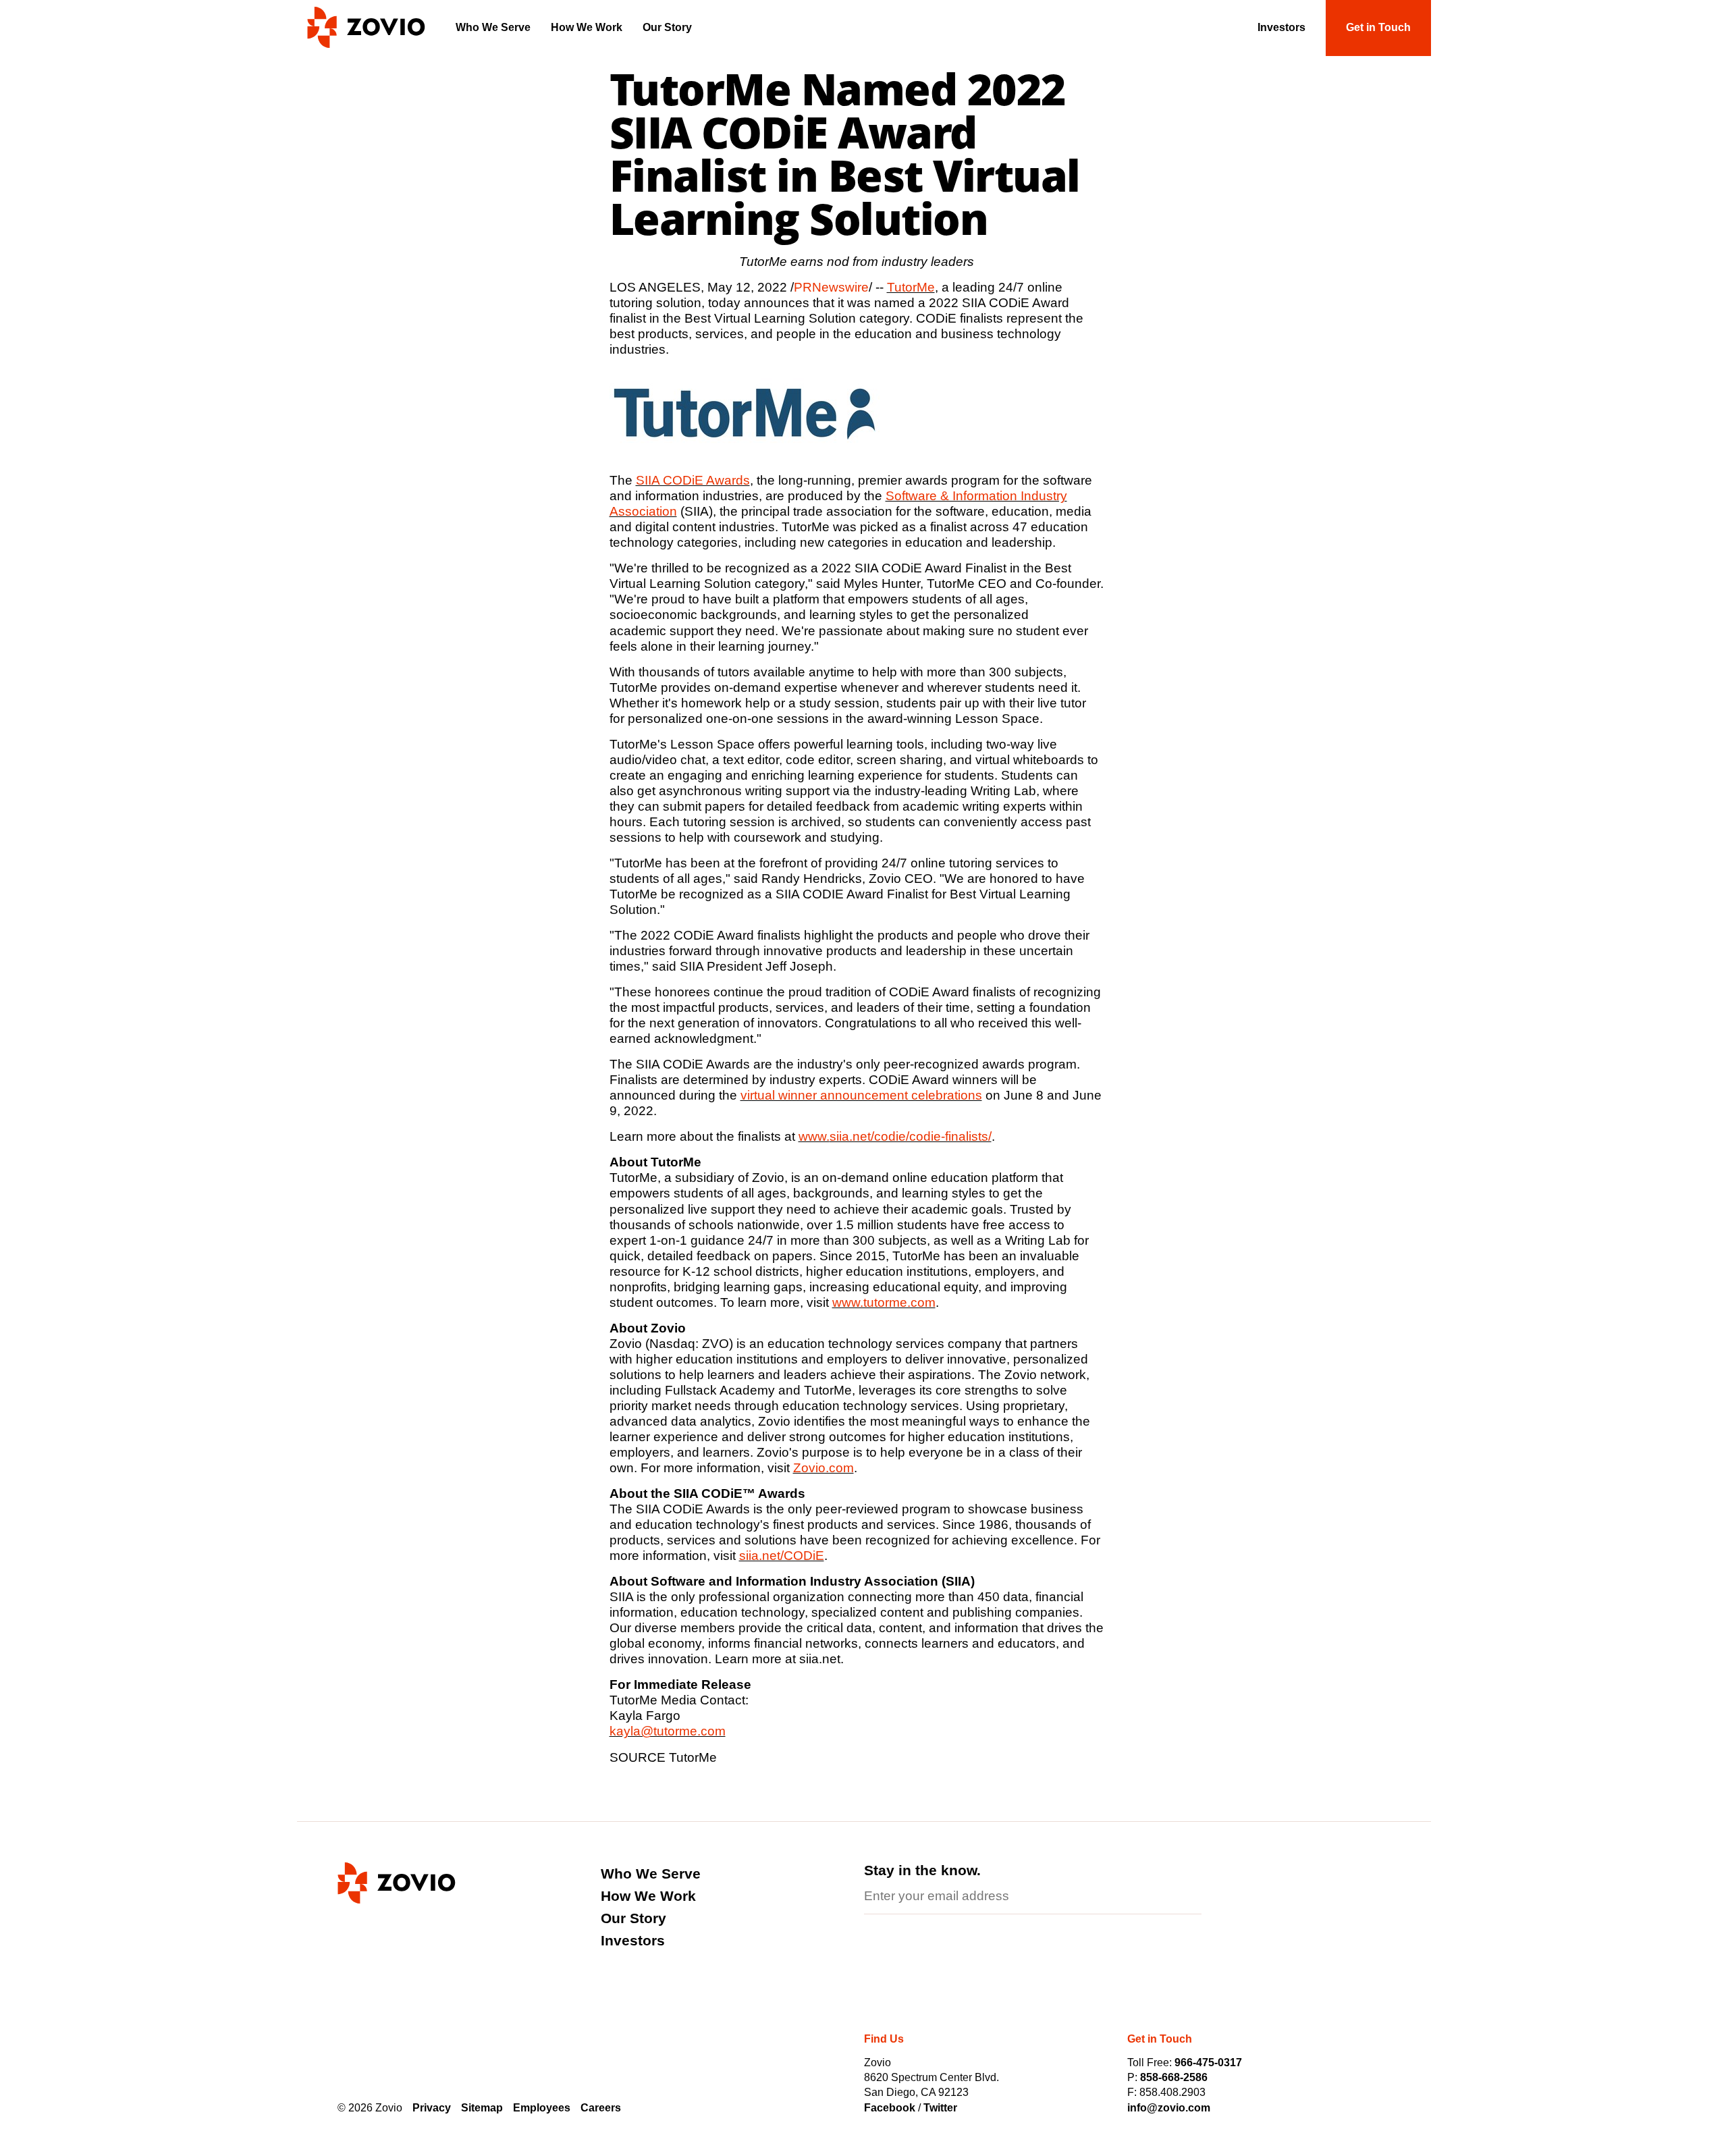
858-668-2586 (1174, 2077)
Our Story (633, 1918)
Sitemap (482, 2108)
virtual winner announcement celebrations (861, 1095)
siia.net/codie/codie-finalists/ (911, 1136)
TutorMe (911, 287)
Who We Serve (651, 1874)
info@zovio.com (1169, 2108)
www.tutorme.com (884, 1302)
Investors (633, 1940)
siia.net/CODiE (782, 1556)
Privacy (432, 2108)
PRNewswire (831, 287)
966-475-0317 (1208, 2063)
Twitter (940, 2108)
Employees (542, 2108)
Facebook (891, 2108)
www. (814, 1136)
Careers (601, 2108)
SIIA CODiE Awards (693, 480)
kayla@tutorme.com (668, 1731)
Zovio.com (823, 1468)
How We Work (648, 1896)
